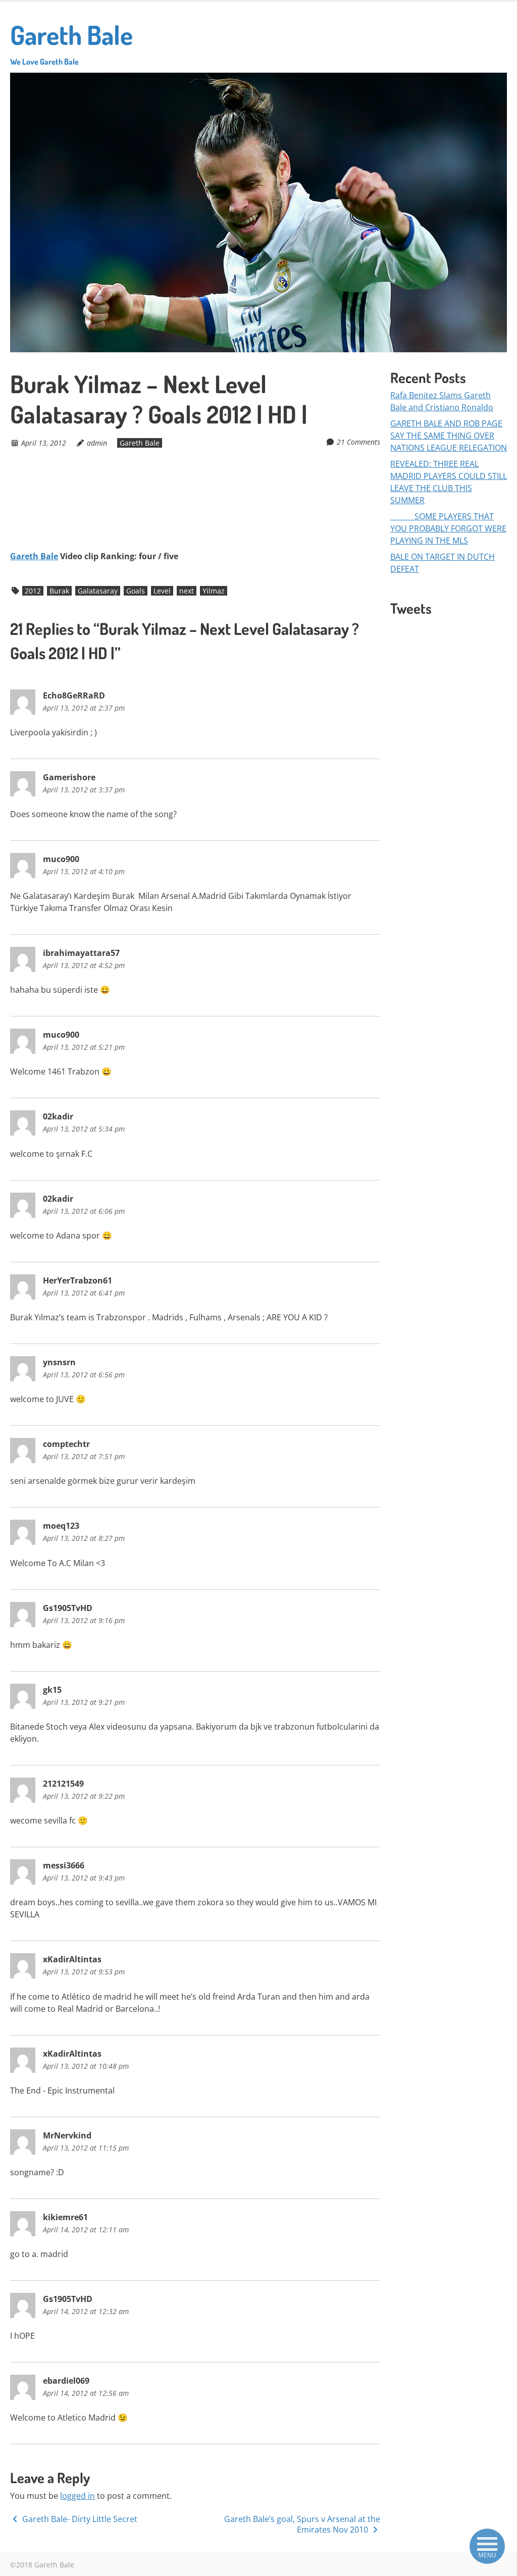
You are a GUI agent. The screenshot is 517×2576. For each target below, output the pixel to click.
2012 (33, 591)
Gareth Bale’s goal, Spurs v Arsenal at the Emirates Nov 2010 (302, 2524)
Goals (136, 591)
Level (162, 591)
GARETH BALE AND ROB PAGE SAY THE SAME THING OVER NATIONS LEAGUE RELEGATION (449, 436)
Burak (59, 591)
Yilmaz (214, 591)
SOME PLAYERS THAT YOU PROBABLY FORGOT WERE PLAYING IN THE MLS (448, 528)
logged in (77, 2496)
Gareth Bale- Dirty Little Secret (79, 2519)
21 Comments (358, 442)
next (187, 591)
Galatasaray (98, 591)
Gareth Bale (71, 42)
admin (97, 443)
